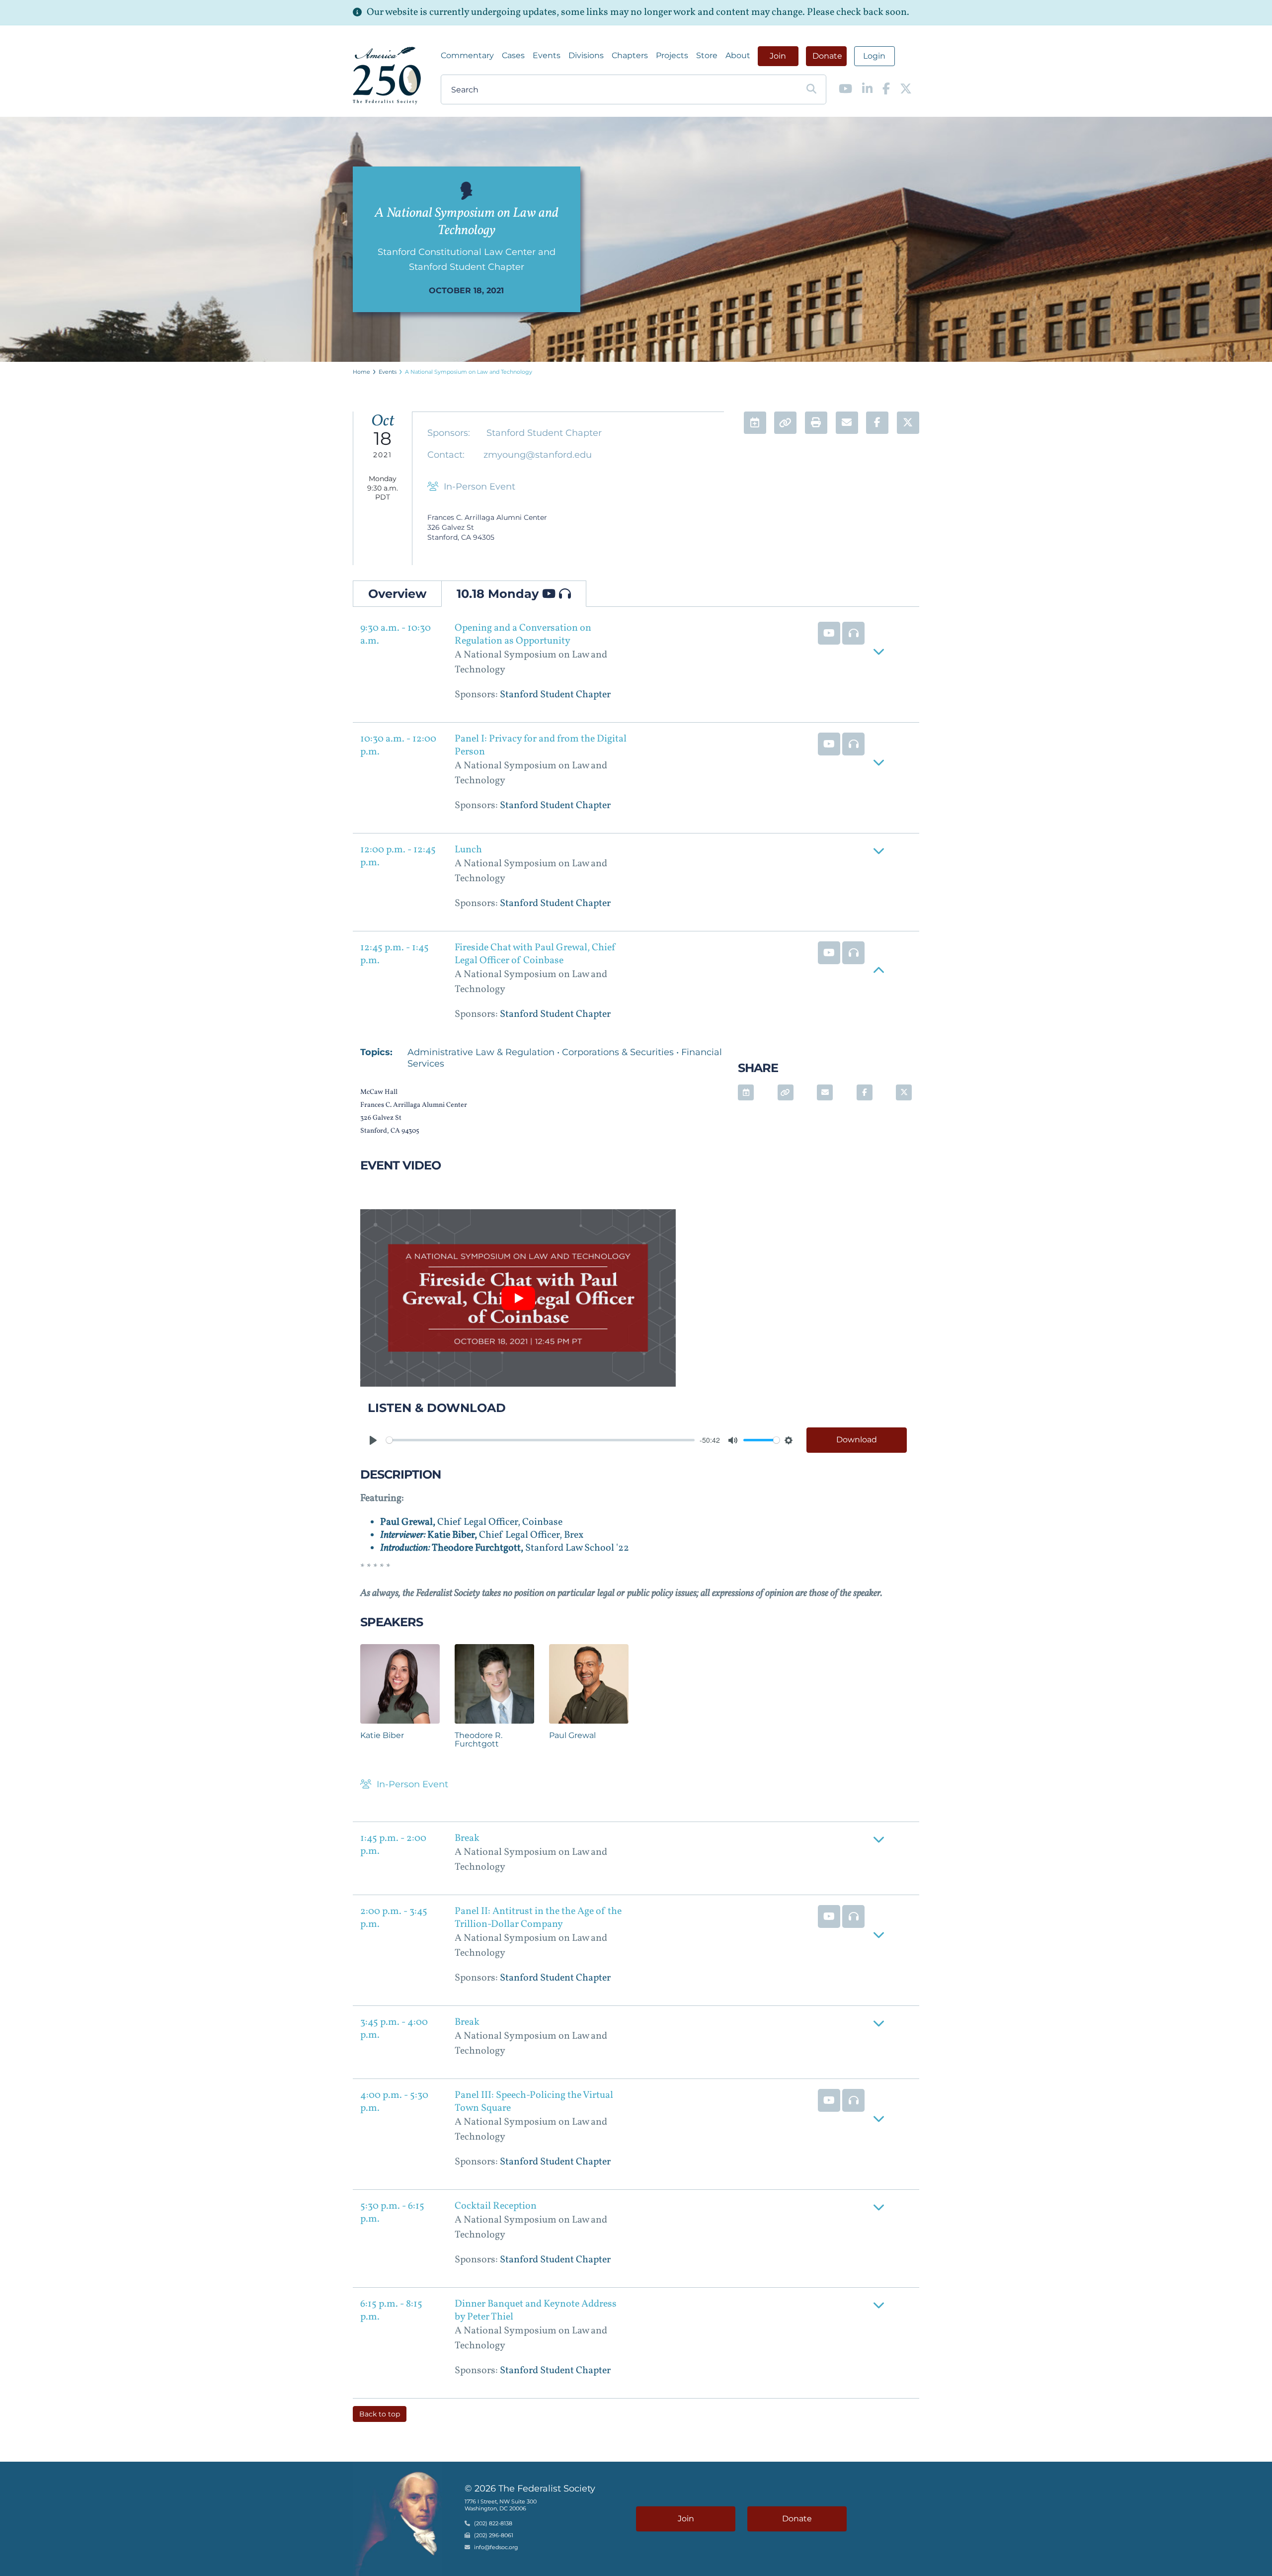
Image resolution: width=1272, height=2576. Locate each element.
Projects (672, 55)
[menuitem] (467, 56)
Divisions (586, 55)
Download (857, 1440)
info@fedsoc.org (496, 2547)
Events (547, 55)
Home (361, 372)
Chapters (630, 55)
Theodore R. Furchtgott (478, 1740)
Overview (397, 594)
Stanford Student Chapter (544, 433)
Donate (827, 56)
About (738, 55)
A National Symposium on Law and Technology (469, 372)
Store (707, 55)
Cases (513, 55)
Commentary (467, 55)
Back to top (380, 2414)
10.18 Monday (499, 594)
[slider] (540, 1440)
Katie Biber (382, 1735)
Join (778, 56)
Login (874, 56)
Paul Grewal (572, 1735)
